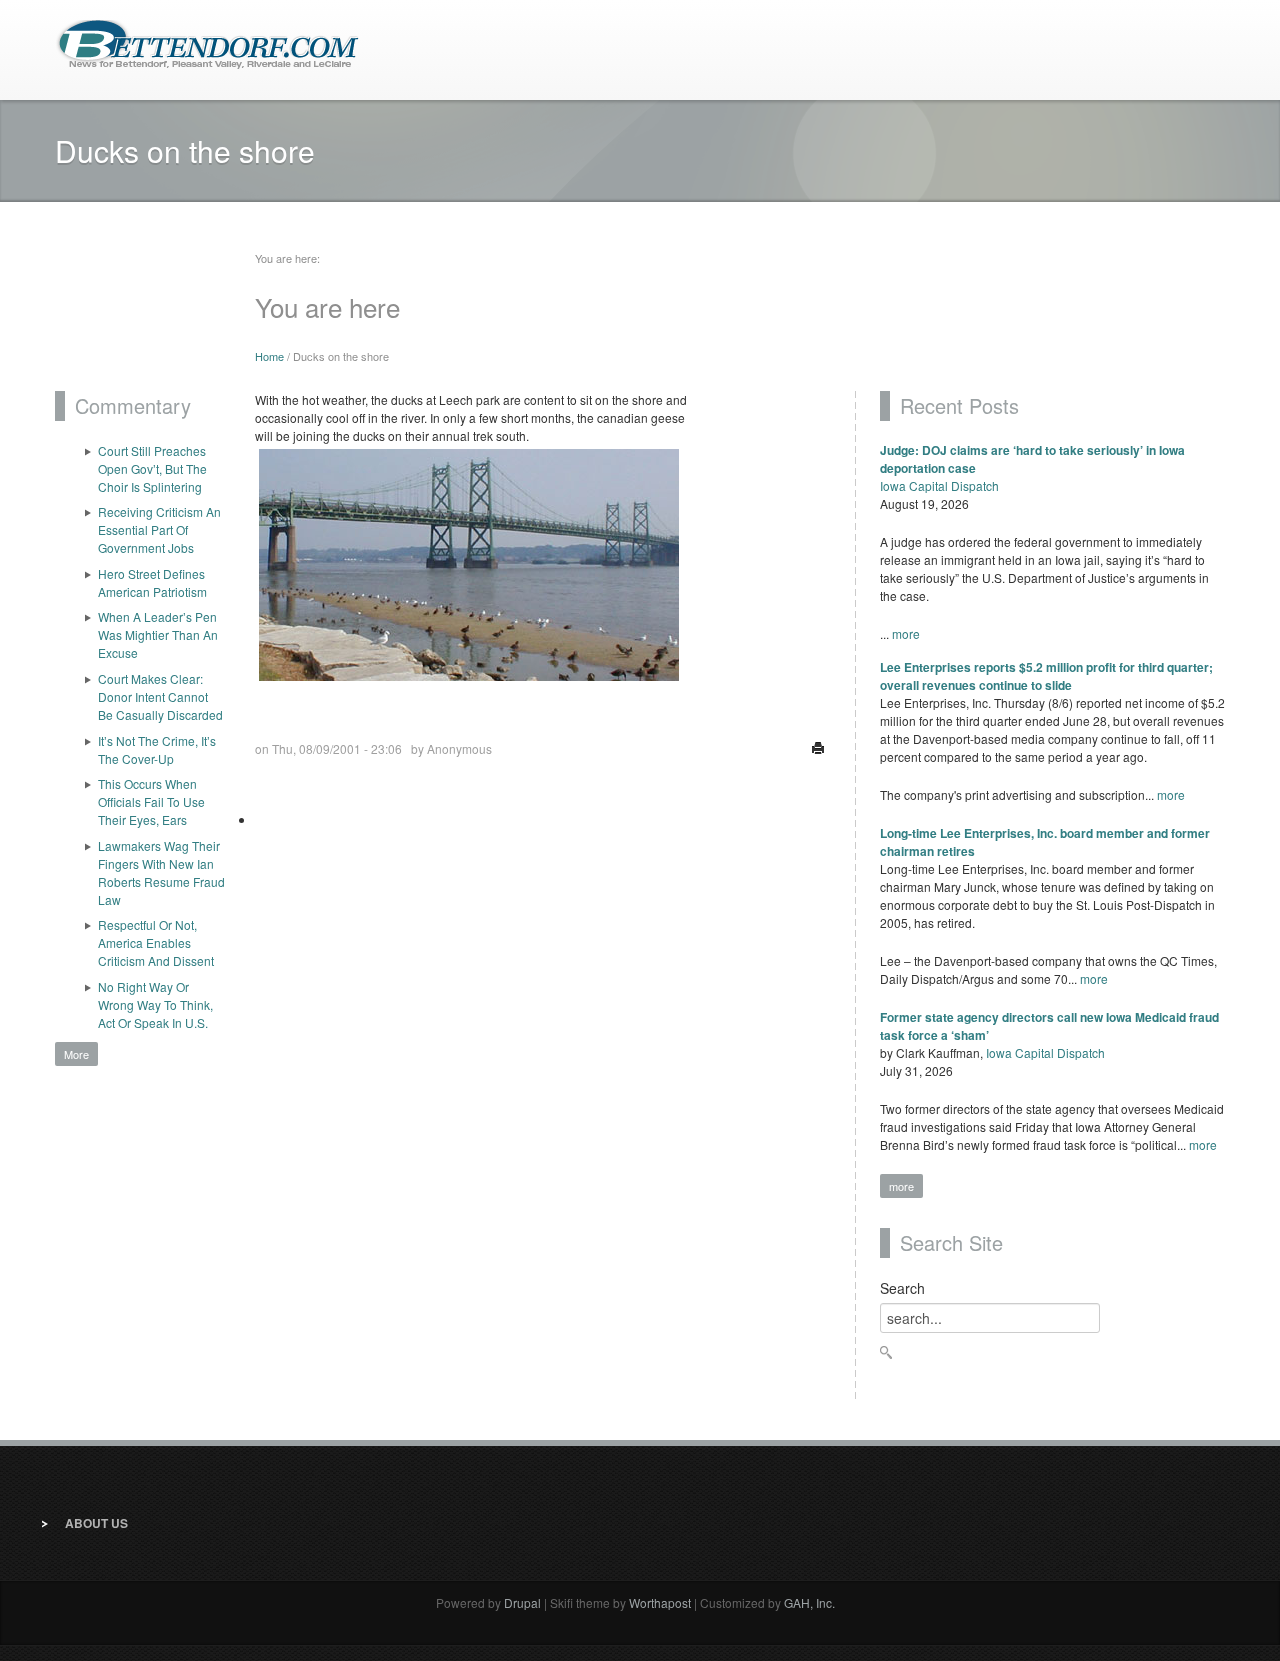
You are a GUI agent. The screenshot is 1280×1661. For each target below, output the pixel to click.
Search (902, 1288)
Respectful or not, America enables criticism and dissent (156, 942)
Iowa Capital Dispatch (939, 485)
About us (96, 1523)
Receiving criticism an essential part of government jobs (159, 529)
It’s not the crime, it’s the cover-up (157, 749)
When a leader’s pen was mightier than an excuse (158, 634)
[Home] (207, 42)
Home (269, 356)
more (906, 633)
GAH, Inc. (809, 1602)
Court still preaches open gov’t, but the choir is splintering (152, 468)
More (76, 1054)
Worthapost (660, 1602)
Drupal (522, 1602)
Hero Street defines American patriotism (152, 582)
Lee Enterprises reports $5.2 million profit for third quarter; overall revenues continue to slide (1046, 676)
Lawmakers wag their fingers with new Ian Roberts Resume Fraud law (161, 872)
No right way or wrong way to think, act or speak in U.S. (155, 1004)
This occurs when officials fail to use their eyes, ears (151, 801)
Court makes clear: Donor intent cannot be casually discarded (160, 696)
